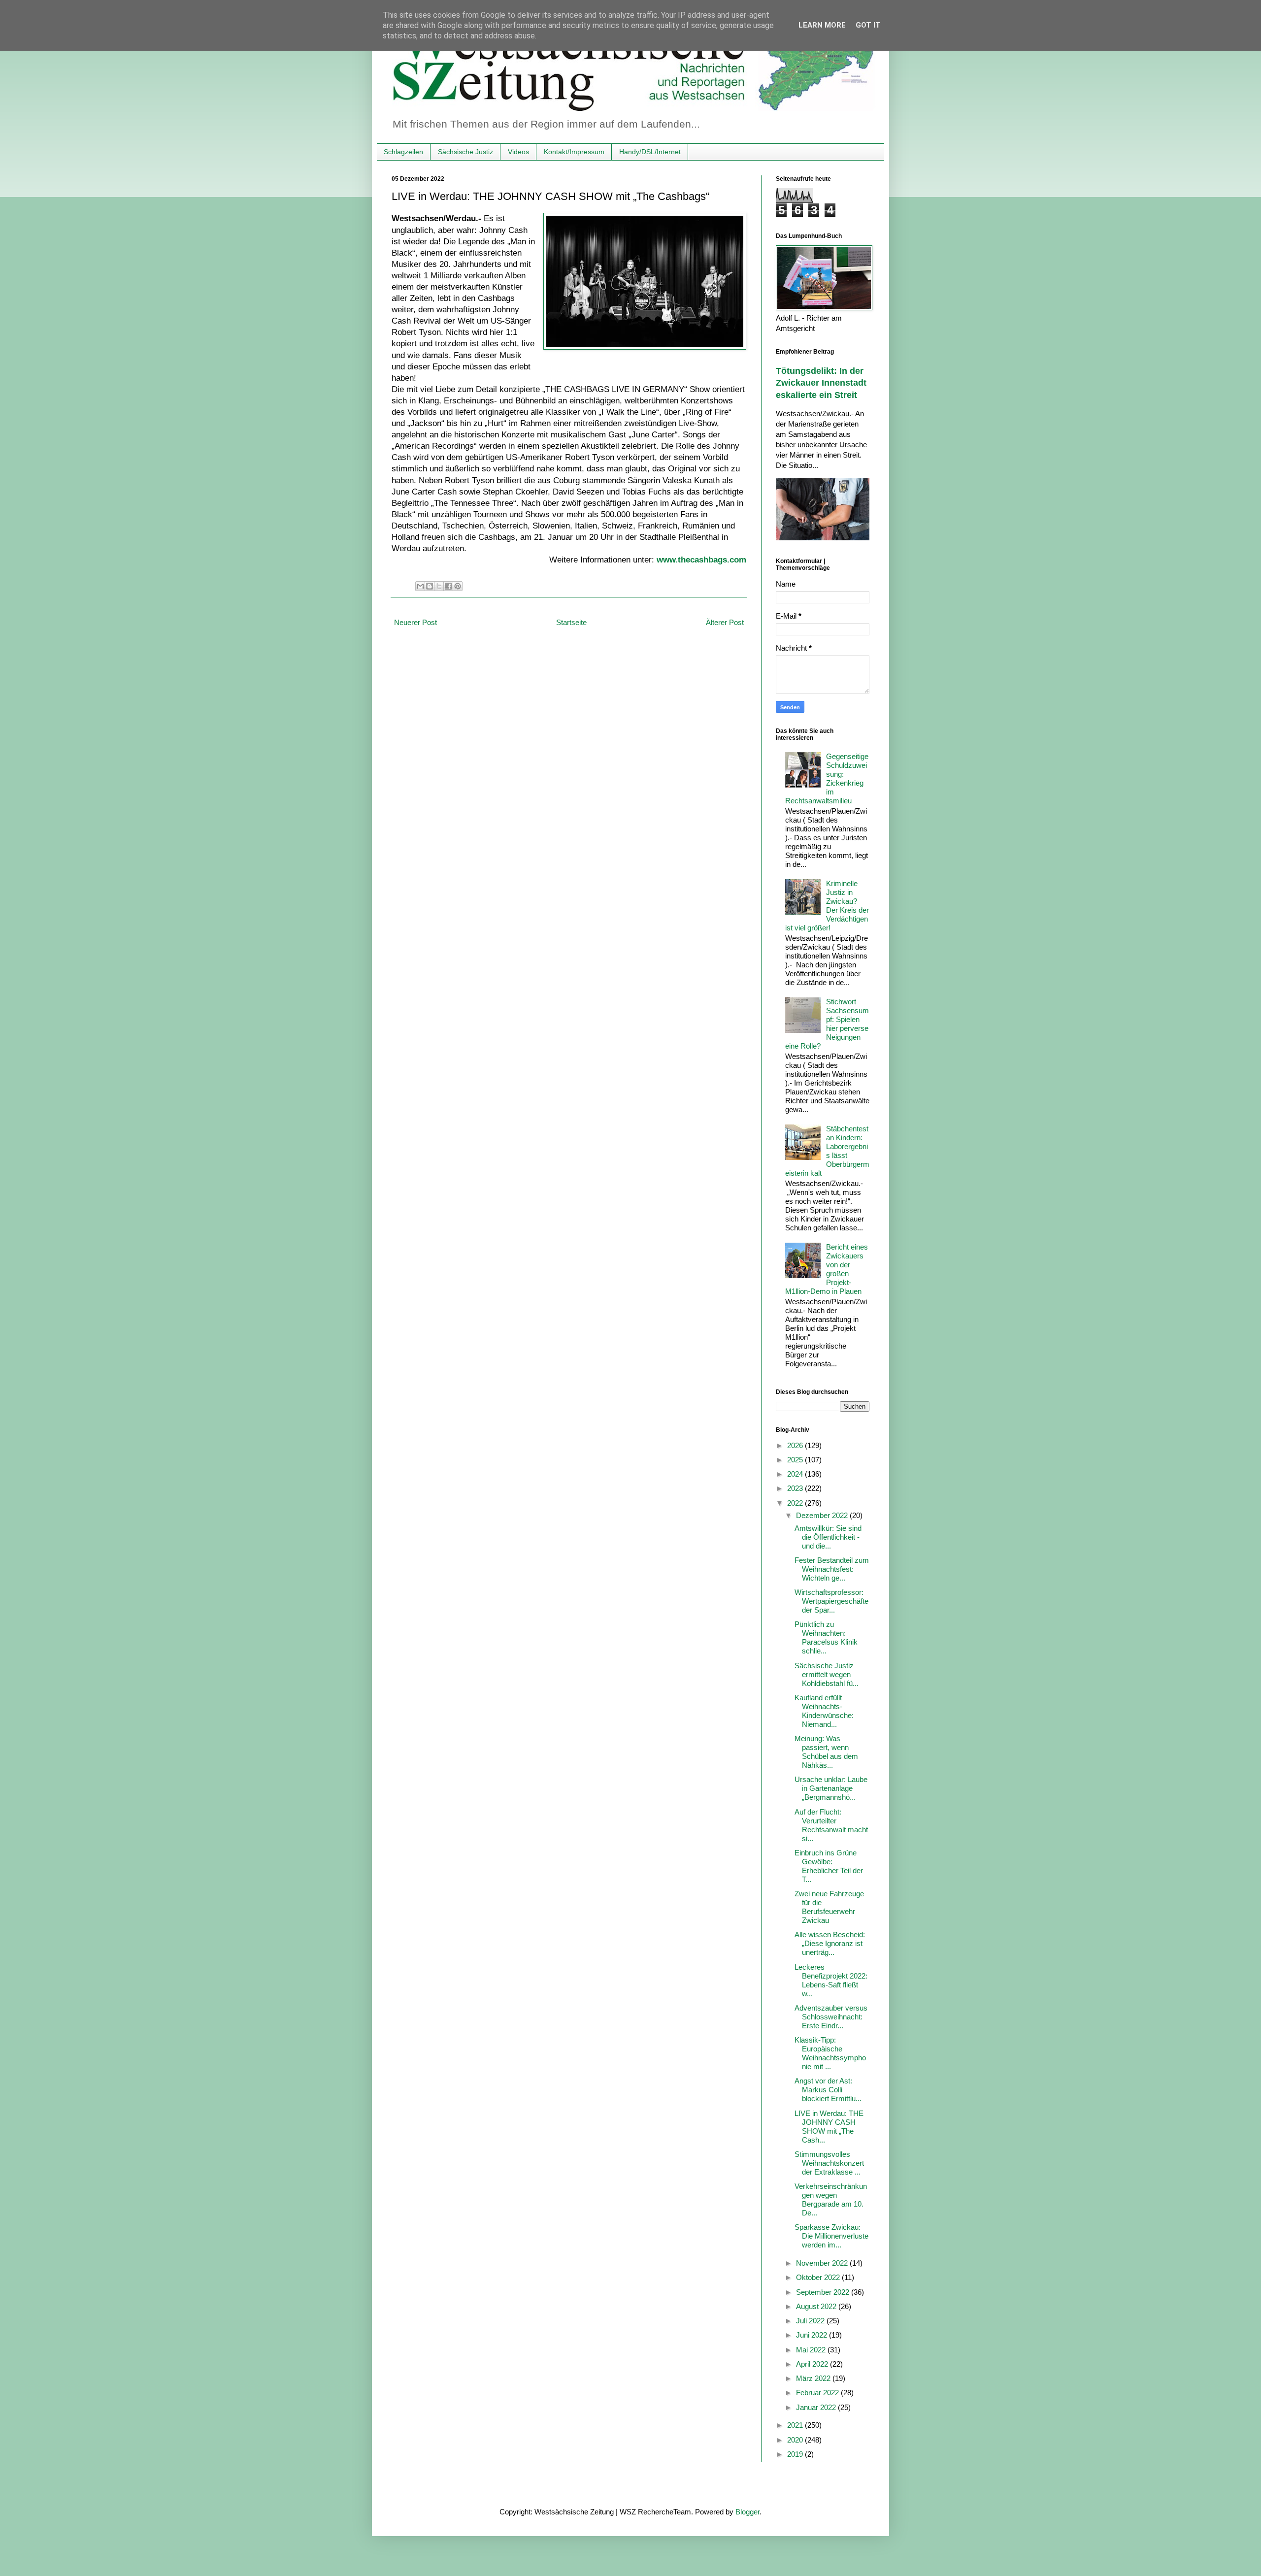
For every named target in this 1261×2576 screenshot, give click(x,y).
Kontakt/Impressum (574, 152)
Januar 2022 (817, 2407)
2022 (796, 1503)
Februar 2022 (818, 2393)
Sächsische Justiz (465, 152)
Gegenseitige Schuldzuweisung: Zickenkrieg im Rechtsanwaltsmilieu (827, 778)
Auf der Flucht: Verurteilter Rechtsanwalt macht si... (831, 1825)
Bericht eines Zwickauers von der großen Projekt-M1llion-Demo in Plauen (827, 1269)
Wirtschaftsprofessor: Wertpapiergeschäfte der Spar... (831, 1601)
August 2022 (817, 2306)
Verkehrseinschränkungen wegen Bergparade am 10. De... (831, 2199)
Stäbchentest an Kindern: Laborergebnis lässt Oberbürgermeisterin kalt (827, 1151)
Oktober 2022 (819, 2277)
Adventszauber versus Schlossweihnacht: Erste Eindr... (831, 2017)
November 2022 (823, 2263)
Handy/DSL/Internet (650, 152)
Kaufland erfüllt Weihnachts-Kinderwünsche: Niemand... (824, 1711)
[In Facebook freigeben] (448, 586)
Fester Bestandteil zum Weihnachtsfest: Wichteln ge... (832, 1569)
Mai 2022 (812, 2350)
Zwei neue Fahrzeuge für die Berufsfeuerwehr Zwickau (829, 1907)
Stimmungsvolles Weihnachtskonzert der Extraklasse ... (829, 2163)
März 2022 (814, 2378)
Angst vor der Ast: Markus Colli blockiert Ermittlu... (828, 2090)
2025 (796, 1460)
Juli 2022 (811, 2321)
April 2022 (813, 2364)
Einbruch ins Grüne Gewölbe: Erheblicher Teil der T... (829, 1866)
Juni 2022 (813, 2335)
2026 (796, 1445)
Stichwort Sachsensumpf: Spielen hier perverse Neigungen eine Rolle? (827, 1024)
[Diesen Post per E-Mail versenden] (420, 586)
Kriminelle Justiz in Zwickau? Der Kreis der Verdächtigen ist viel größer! (827, 906)
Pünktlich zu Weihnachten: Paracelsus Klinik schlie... (826, 1637)
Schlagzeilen (403, 152)
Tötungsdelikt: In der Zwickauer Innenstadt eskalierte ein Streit (821, 383)
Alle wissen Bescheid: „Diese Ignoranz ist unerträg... (830, 1943)
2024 (796, 1474)
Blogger (747, 2512)
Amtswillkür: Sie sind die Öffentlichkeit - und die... (828, 1537)
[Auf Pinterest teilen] (458, 586)
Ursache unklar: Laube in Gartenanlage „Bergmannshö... (831, 1788)
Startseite (571, 622)
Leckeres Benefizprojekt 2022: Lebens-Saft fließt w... (831, 1980)
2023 (796, 1488)
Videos (518, 152)
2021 (796, 2425)
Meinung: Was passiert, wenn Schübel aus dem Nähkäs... (826, 1752)
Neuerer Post (415, 622)
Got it (868, 25)
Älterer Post (725, 622)
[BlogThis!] (430, 586)
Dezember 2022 (823, 1515)
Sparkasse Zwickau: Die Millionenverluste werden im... (831, 2236)
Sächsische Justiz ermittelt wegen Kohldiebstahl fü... (827, 1674)
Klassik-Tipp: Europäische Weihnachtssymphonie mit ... (830, 2053)
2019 (796, 2454)
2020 (796, 2440)
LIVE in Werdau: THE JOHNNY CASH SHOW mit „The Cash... (829, 2127)
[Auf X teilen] (439, 586)
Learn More (822, 25)
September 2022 (824, 2292)
